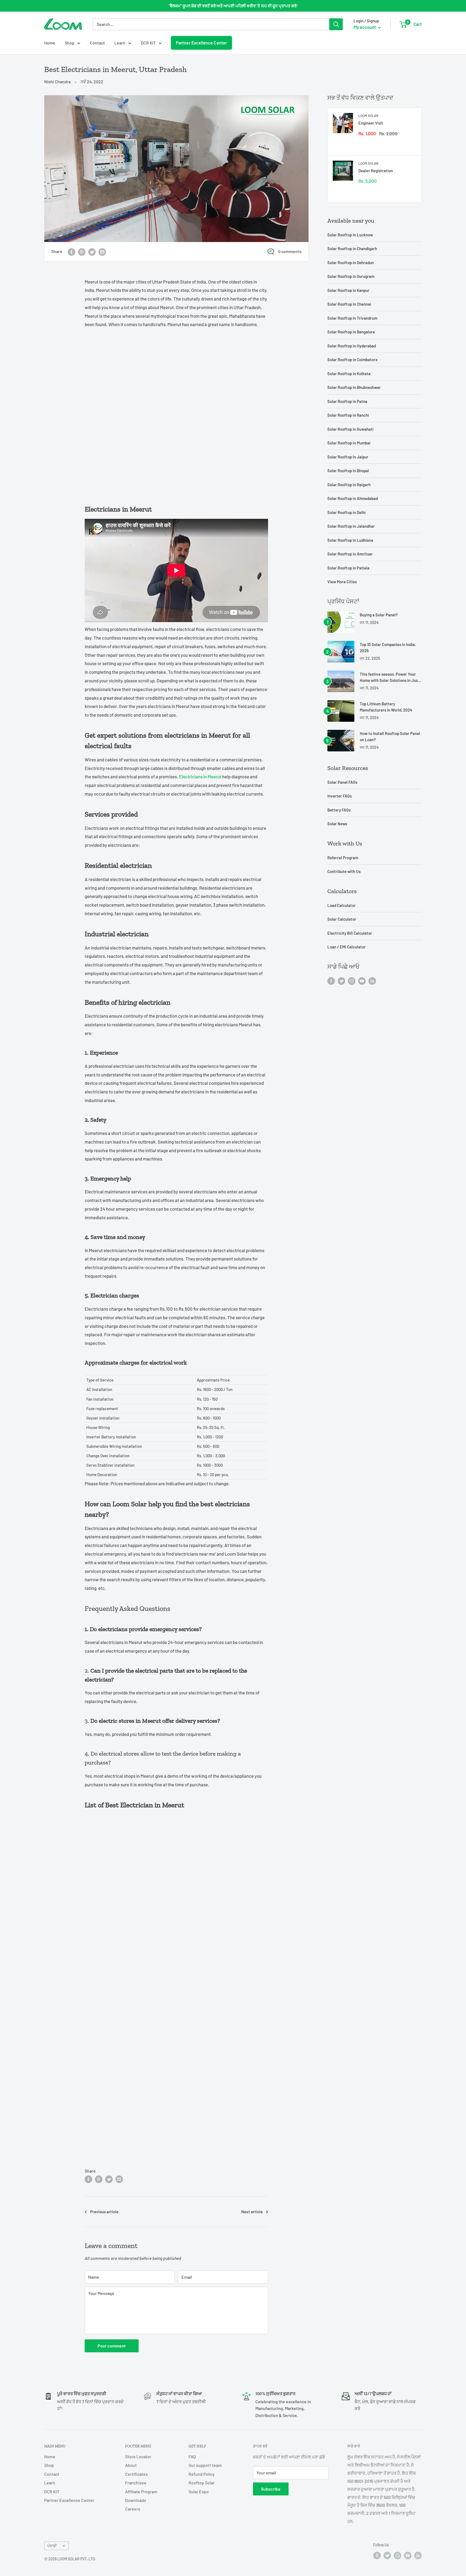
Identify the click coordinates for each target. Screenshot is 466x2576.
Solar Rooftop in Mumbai (349, 443)
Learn (120, 43)
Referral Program (343, 858)
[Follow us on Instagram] (352, 981)
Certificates (136, 2474)
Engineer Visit (371, 123)
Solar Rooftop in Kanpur (348, 290)
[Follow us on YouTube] (362, 981)
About (131, 2465)
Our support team (205, 2465)
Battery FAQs (339, 810)
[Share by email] (102, 252)
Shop (70, 43)
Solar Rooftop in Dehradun (351, 263)
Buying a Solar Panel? (379, 615)
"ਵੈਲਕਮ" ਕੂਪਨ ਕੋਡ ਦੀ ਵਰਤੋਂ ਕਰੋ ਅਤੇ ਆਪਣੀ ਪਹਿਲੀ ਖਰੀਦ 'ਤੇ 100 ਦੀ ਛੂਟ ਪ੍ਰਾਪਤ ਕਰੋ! (233, 6)
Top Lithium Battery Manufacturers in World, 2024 (386, 707)
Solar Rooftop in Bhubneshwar (354, 387)
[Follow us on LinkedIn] (372, 981)
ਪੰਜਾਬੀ (52, 2546)
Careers (133, 2509)
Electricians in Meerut (200, 776)
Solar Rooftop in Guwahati (350, 429)
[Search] (336, 24)
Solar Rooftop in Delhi (347, 512)
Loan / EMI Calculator (347, 947)
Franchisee (136, 2483)
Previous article (104, 2212)
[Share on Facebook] (71, 252)
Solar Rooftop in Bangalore (351, 332)
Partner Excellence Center (201, 43)
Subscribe (271, 2489)
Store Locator (138, 2456)
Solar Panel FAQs (342, 782)
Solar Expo (199, 2492)
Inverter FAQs (340, 796)
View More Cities (342, 582)
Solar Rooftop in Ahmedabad (353, 498)
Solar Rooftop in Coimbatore (352, 360)
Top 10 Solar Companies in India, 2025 (388, 648)
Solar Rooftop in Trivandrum (352, 318)
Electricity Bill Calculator (350, 933)
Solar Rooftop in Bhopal (348, 471)
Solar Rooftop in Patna (347, 401)
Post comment (112, 2346)
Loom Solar (368, 116)
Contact (97, 43)
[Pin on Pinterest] (82, 252)
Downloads (136, 2500)
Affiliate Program (141, 2492)
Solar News (337, 824)
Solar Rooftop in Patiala (348, 568)
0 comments (290, 251)
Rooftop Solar (202, 2483)
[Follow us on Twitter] (341, 981)
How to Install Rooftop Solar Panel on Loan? (390, 736)
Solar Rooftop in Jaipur (348, 457)
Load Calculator (342, 905)
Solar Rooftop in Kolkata (349, 374)
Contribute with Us (344, 871)
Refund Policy (202, 2474)
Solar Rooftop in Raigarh (349, 485)
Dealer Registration (376, 171)
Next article (252, 2212)
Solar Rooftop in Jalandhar (351, 526)
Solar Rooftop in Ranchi (348, 415)
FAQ (192, 2456)
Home (50, 43)
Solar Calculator (342, 919)
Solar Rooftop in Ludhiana (350, 540)
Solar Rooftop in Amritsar (350, 554)
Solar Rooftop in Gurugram (351, 276)
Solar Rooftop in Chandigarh (352, 248)
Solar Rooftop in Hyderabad (352, 346)
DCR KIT (148, 43)
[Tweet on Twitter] (92, 252)
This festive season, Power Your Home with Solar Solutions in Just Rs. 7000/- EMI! (390, 678)
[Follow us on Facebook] (331, 981)
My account (365, 27)
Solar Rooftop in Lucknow (350, 235)
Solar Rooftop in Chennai (349, 304)
